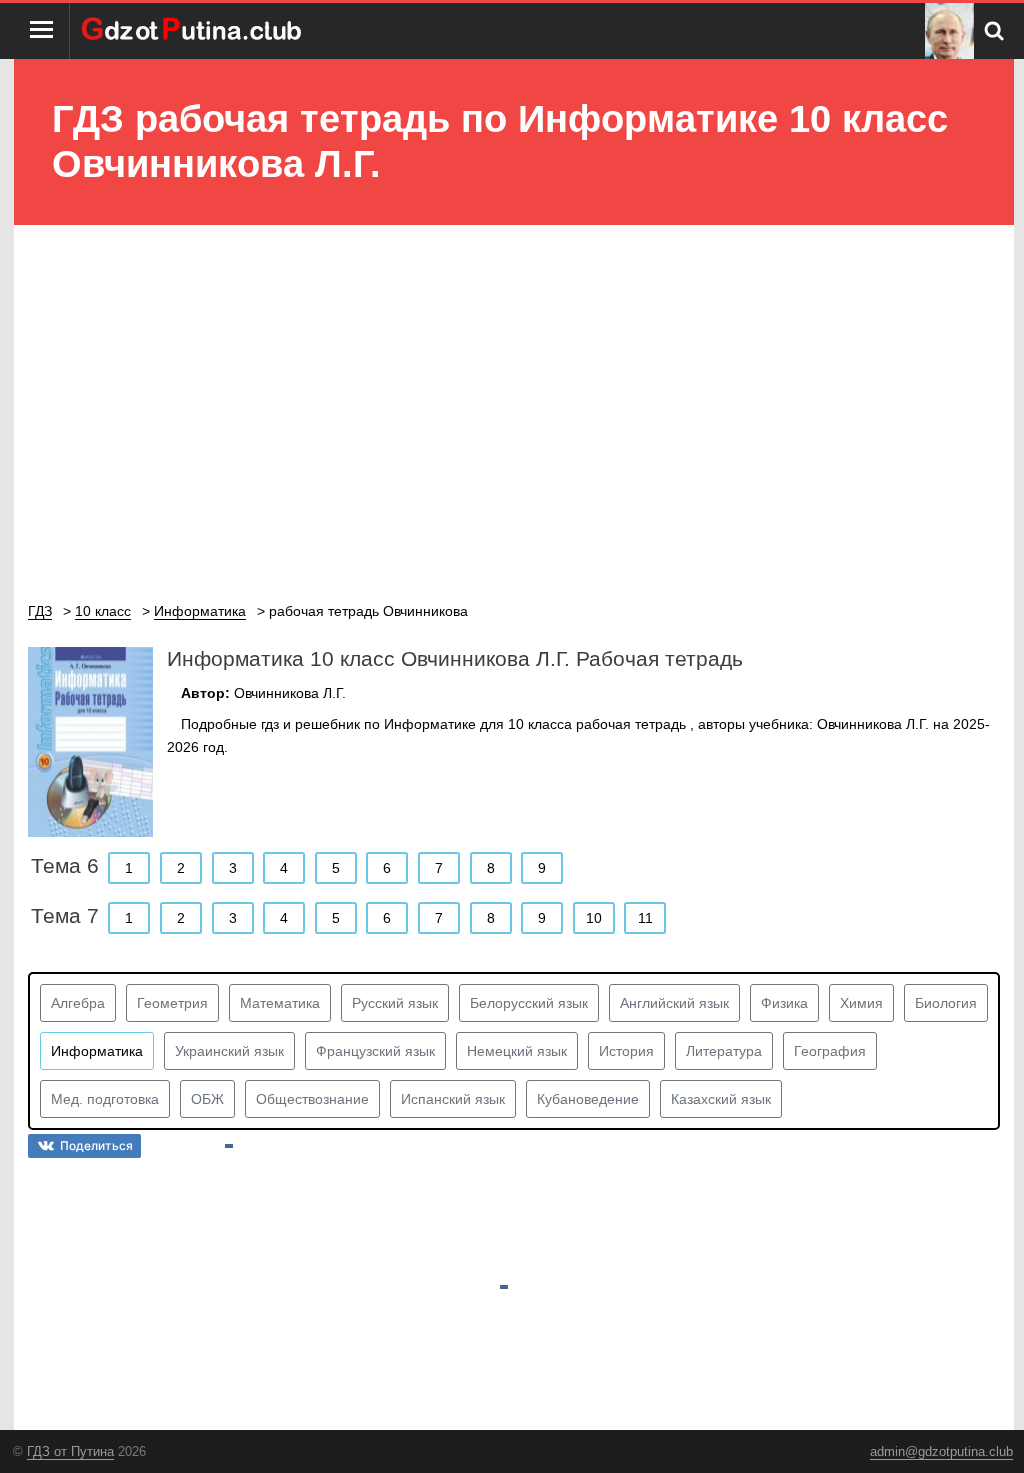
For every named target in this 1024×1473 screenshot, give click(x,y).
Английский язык (674, 1003)
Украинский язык (229, 1051)
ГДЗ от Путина (70, 1451)
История (626, 1051)
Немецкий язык (517, 1051)
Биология (946, 1003)
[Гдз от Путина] (194, 31)
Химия (861, 1003)
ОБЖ (207, 1099)
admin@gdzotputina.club (941, 1451)
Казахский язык (721, 1099)
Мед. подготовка (105, 1099)
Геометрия (172, 1003)
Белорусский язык (529, 1003)
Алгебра (78, 1003)
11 (645, 918)
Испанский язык (453, 1099)
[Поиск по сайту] (994, 31)
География (830, 1051)
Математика (280, 1003)
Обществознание (312, 1099)
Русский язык (395, 1003)
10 (594, 918)
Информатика (97, 1051)
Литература (724, 1051)
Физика (784, 1003)
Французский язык (375, 1051)
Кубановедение (588, 1099)
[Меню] (42, 31)
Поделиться (96, 1145)
